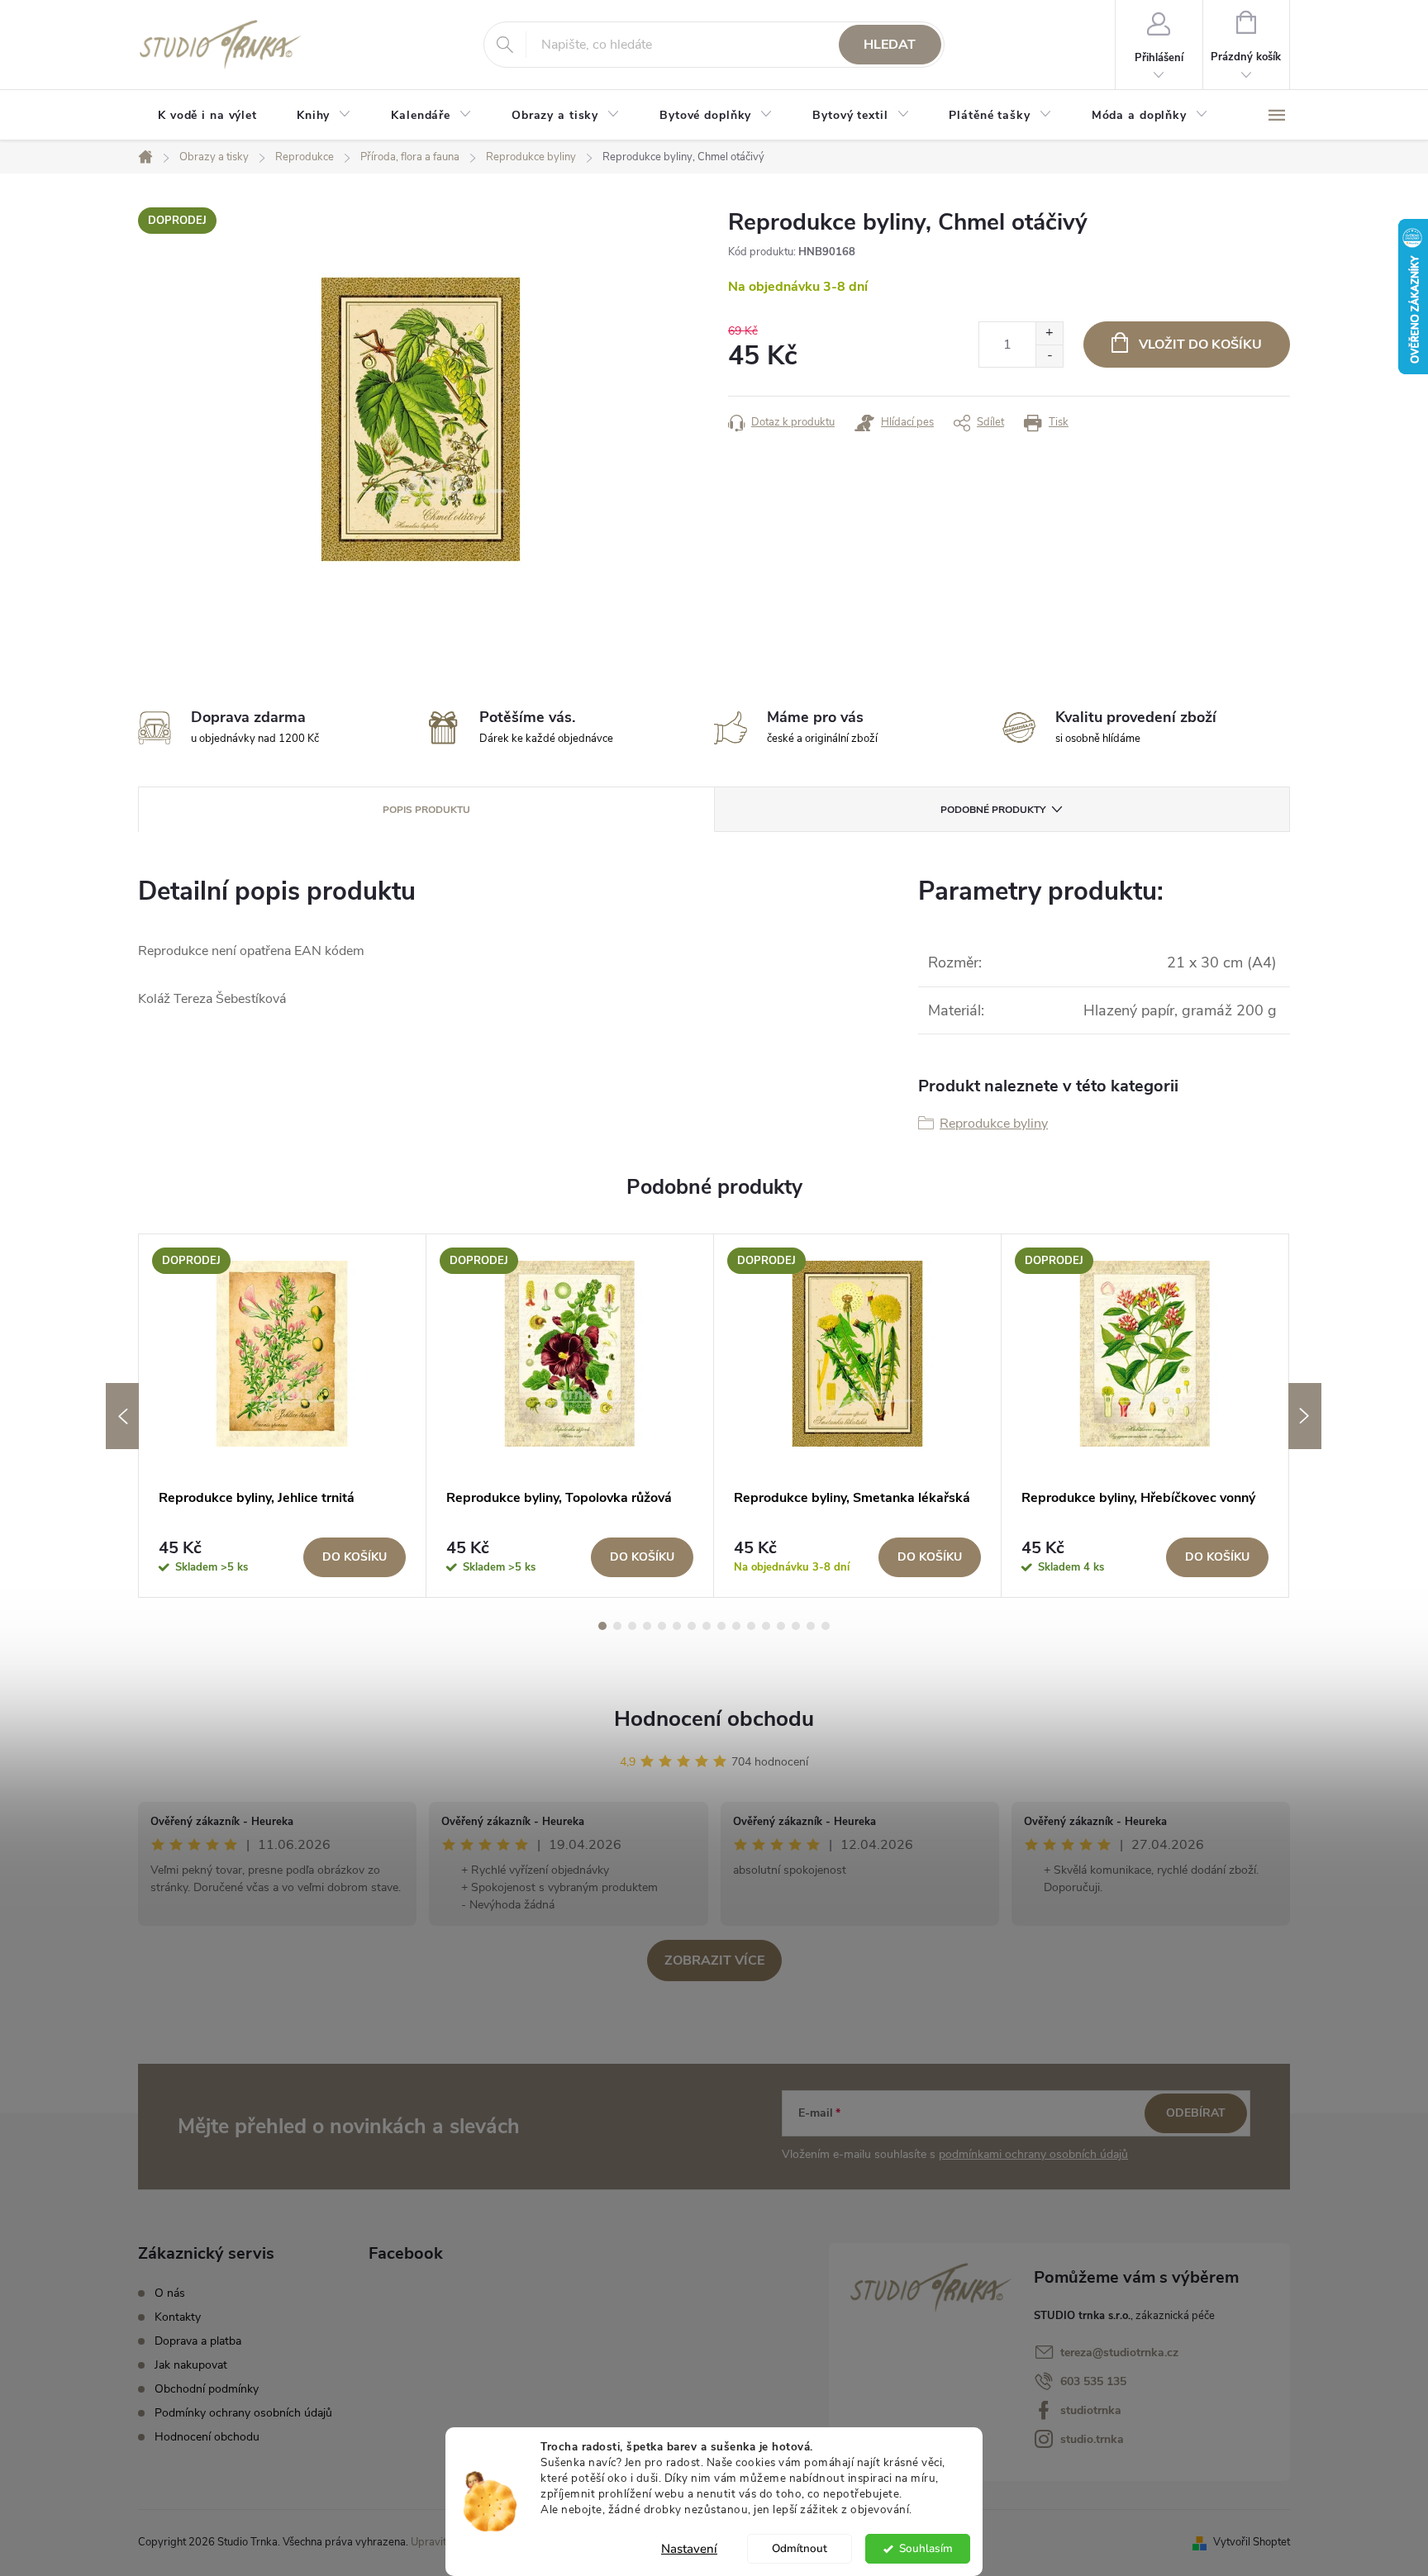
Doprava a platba (198, 2341)
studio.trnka (1092, 2439)
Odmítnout (800, 2548)
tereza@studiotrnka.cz (1119, 2353)
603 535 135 (1093, 2381)
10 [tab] (736, 1626)
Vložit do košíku (1200, 345)
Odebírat (1196, 2113)
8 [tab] (707, 1626)
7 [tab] (692, 1626)
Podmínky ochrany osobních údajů (243, 2413)
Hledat (890, 45)
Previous (122, 1416)
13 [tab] (781, 1626)
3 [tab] (632, 1626)
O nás (170, 2293)
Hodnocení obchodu (714, 1719)
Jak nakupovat (191, 2365)
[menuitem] (207, 116)
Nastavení (689, 2549)
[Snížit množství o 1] (1049, 356)
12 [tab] (766, 1626)
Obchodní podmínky (207, 2389)
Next (1305, 1416)
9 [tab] (721, 1626)
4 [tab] (647, 1626)
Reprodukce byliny (994, 1124)
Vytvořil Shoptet (1252, 2542)
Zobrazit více (714, 1961)
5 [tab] (662, 1626)
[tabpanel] (283, 1416)
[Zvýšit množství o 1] (1049, 333)
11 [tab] (751, 1626)
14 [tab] (796, 1626)
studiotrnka (1091, 2410)
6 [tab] (677, 1626)
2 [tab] (617, 1626)
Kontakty (178, 2317)
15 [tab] (811, 1626)
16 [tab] (826, 1626)
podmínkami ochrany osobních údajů (1033, 2154)
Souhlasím (926, 2548)
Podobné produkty (993, 810)
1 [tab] (602, 1626)
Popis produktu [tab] (426, 810)
